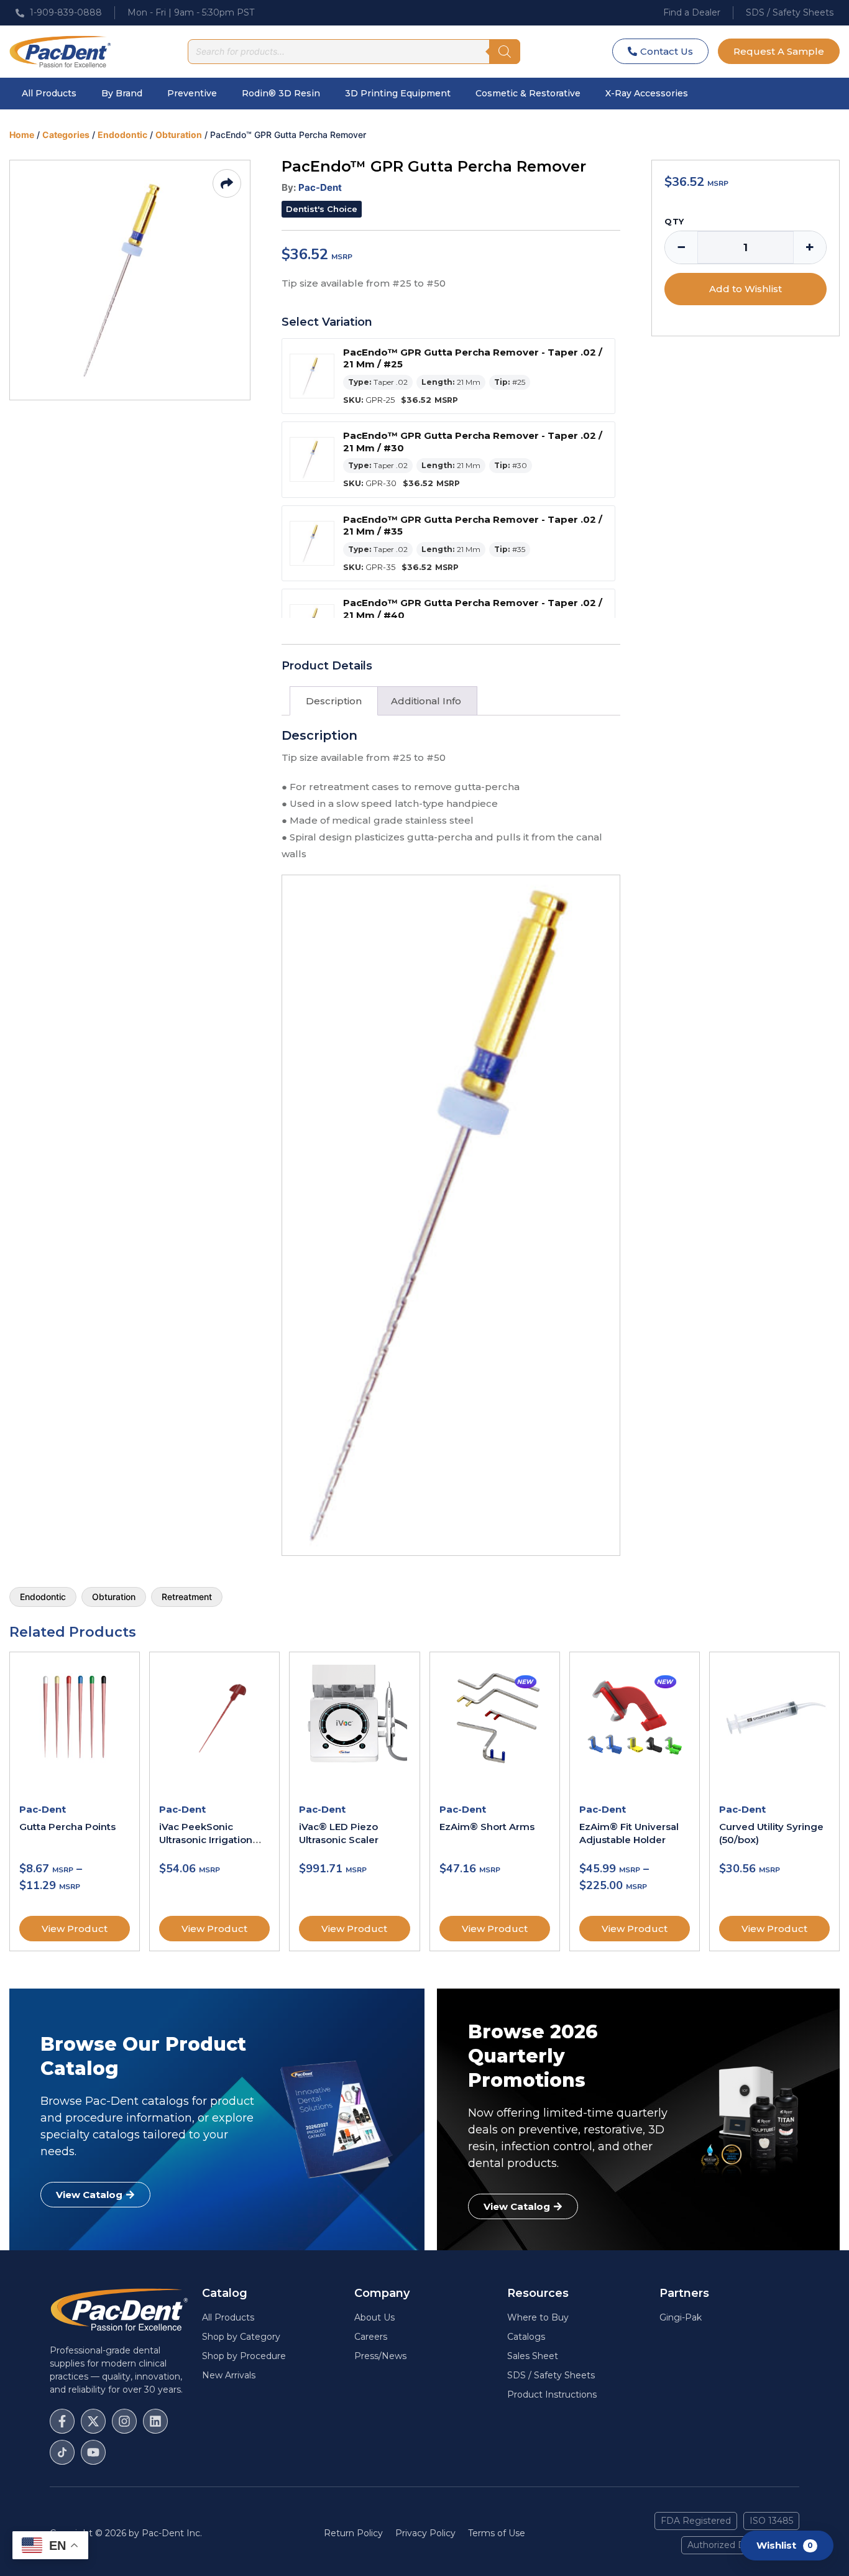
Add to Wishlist (746, 289)
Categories (66, 135)
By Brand (122, 93)
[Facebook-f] (62, 2421)
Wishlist (785, 2545)
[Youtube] (93, 2452)
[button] (322, 209)
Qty (674, 222)
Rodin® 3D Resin (281, 93)
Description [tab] (334, 701)
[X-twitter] (93, 2421)
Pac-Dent (320, 187)
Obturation (179, 135)
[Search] (505, 52)
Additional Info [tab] (426, 701)
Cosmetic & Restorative (528, 93)
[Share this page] (227, 183)
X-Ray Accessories (647, 93)
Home (22, 135)
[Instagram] (124, 2421)
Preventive (192, 93)
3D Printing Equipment (398, 93)
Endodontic (122, 135)
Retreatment (187, 1597)
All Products (49, 93)
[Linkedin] (155, 2421)
